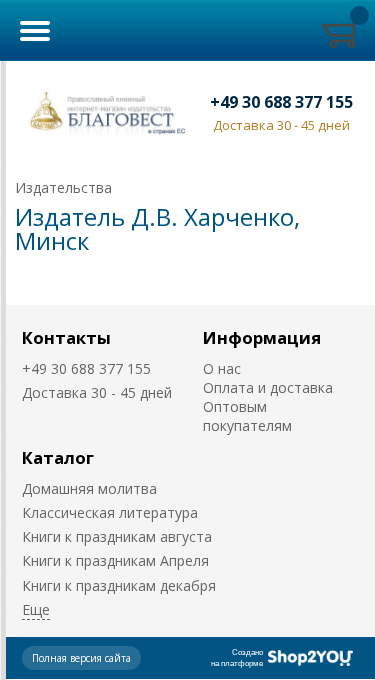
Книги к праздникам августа (117, 536)
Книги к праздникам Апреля (115, 560)
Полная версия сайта (81, 658)
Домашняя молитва (89, 488)
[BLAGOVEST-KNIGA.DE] (104, 111)
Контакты (66, 337)
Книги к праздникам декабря (119, 585)
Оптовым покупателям (247, 416)
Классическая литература (110, 512)
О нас (222, 368)
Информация (262, 337)
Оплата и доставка (268, 387)
